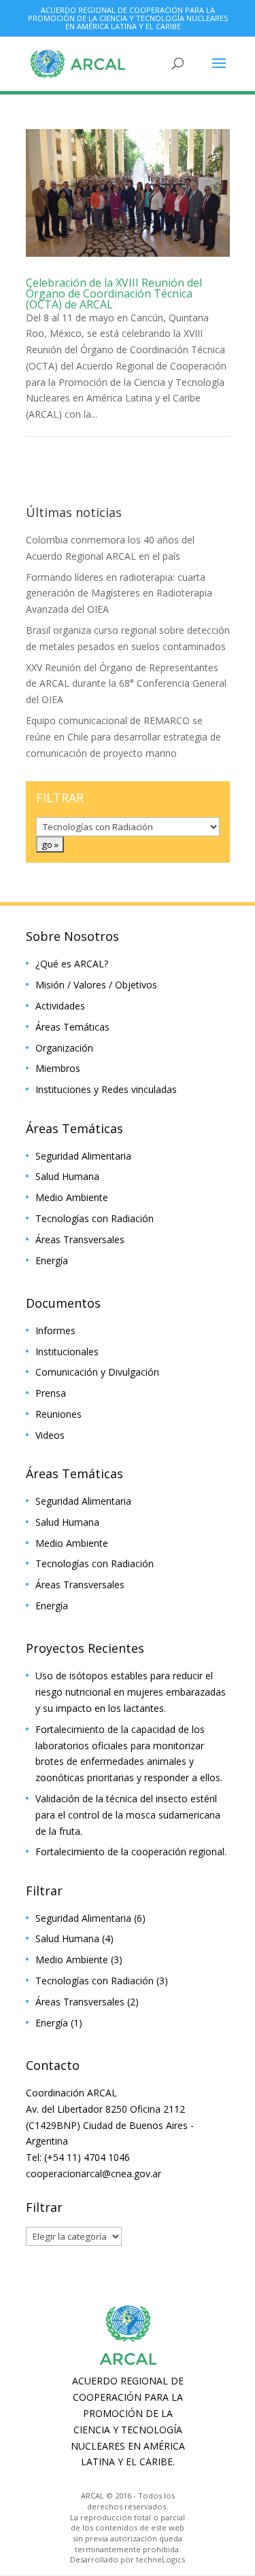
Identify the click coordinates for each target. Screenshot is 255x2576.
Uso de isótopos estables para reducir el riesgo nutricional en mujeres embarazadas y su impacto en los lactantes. (131, 1692)
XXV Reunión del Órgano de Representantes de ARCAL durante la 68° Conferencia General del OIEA (126, 684)
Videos (50, 1435)
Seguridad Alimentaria (83, 1156)
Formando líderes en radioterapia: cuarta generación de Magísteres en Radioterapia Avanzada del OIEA (119, 593)
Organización (64, 1048)
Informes (55, 1330)
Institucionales (67, 1352)
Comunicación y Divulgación (97, 1372)
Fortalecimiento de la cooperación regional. (131, 1851)
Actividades (60, 1006)
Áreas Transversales (80, 1239)
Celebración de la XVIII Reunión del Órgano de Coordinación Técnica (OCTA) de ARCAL (114, 293)
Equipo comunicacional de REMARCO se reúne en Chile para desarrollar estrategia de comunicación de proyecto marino (123, 737)
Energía (52, 1260)
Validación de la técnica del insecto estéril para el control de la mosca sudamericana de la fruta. (128, 1815)
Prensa (51, 1393)
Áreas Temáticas (72, 1027)
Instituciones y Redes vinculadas (106, 1089)
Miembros (58, 1068)
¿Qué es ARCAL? (72, 964)
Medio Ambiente (72, 1197)
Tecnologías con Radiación (95, 1218)
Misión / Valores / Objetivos (96, 985)
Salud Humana (67, 1176)
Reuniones (58, 1414)
